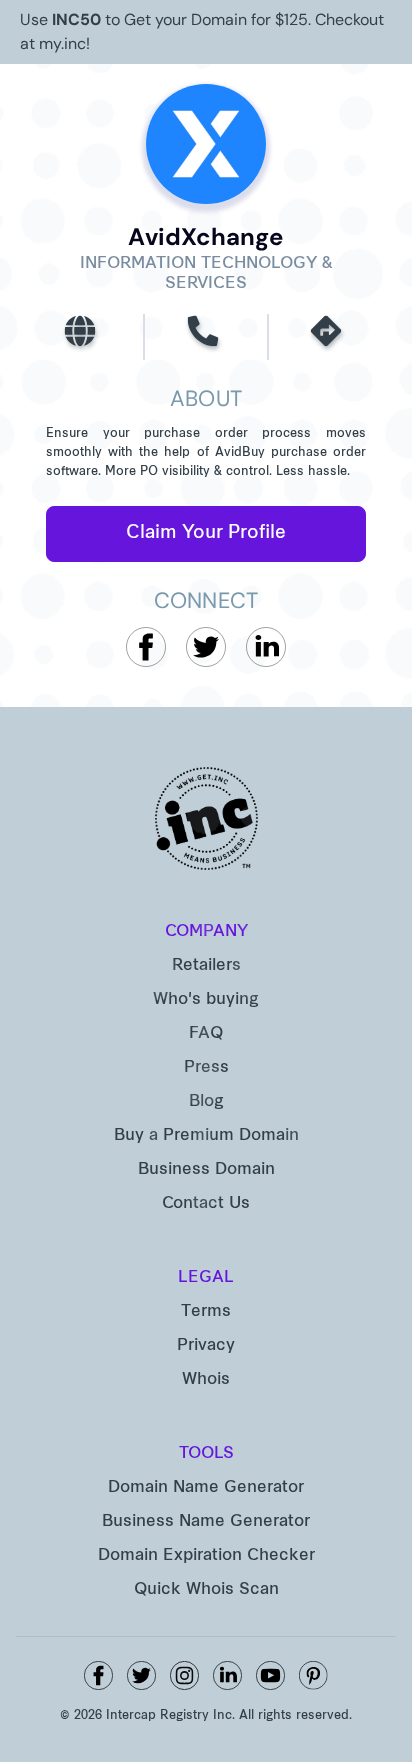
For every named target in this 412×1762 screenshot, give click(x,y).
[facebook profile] (146, 647)
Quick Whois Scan (206, 1590)
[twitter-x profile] (206, 647)
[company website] (83, 337)
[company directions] (329, 337)
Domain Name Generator (206, 1488)
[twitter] (141, 1675)
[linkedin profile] (266, 647)
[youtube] (270, 1675)
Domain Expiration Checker (206, 1556)
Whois (206, 1380)
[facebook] (98, 1675)
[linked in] (227, 1675)
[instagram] (184, 1675)
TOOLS (206, 1454)
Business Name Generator (206, 1522)
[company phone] (206, 337)
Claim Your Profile (206, 533)
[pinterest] (313, 1675)
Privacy (206, 1346)
